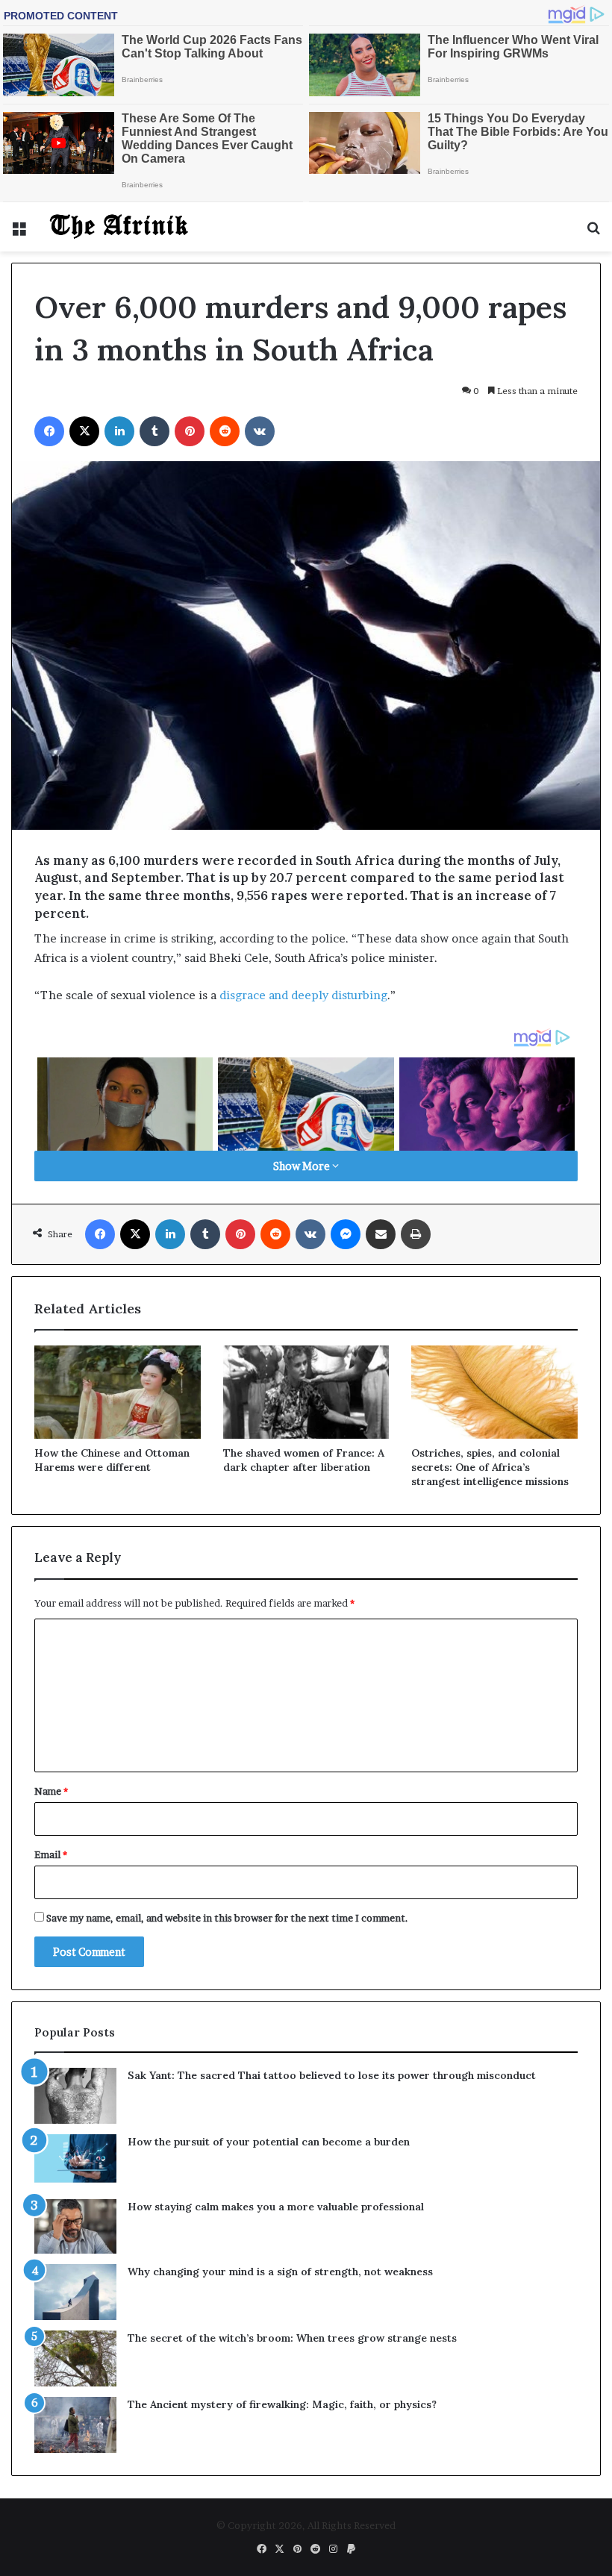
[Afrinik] (119, 227)
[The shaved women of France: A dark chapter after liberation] (306, 1392)
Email (51, 1854)
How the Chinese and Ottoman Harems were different (112, 1460)
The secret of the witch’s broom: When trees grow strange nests (292, 2338)
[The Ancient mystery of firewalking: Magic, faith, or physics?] (75, 2425)
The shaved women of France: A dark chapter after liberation (304, 1460)
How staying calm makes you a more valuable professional (276, 2207)
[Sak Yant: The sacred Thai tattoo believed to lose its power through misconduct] (75, 2096)
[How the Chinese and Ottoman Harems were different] (118, 1392)
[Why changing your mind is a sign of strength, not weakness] (75, 2292)
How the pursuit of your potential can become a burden (269, 2142)
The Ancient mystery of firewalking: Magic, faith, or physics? (282, 2404)
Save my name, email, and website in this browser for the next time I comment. (227, 1918)
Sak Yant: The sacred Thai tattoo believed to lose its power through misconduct (332, 2075)
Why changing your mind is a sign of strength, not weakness (280, 2272)
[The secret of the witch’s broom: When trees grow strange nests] (75, 2358)
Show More (303, 1166)
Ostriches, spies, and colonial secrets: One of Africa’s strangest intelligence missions (490, 1467)
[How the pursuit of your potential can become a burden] (75, 2161)
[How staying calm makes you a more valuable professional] (75, 2226)
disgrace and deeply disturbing (303, 995)
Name (51, 1791)
